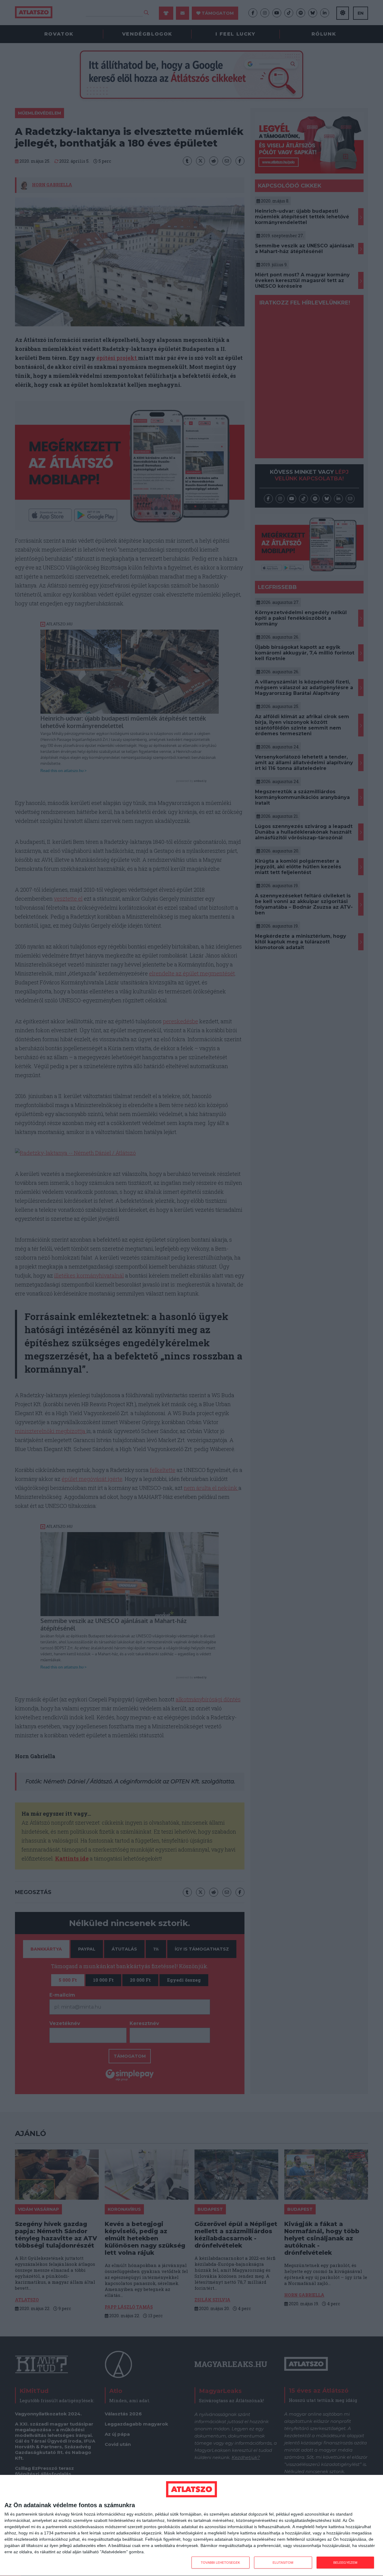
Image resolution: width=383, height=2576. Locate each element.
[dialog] (191, 2526)
